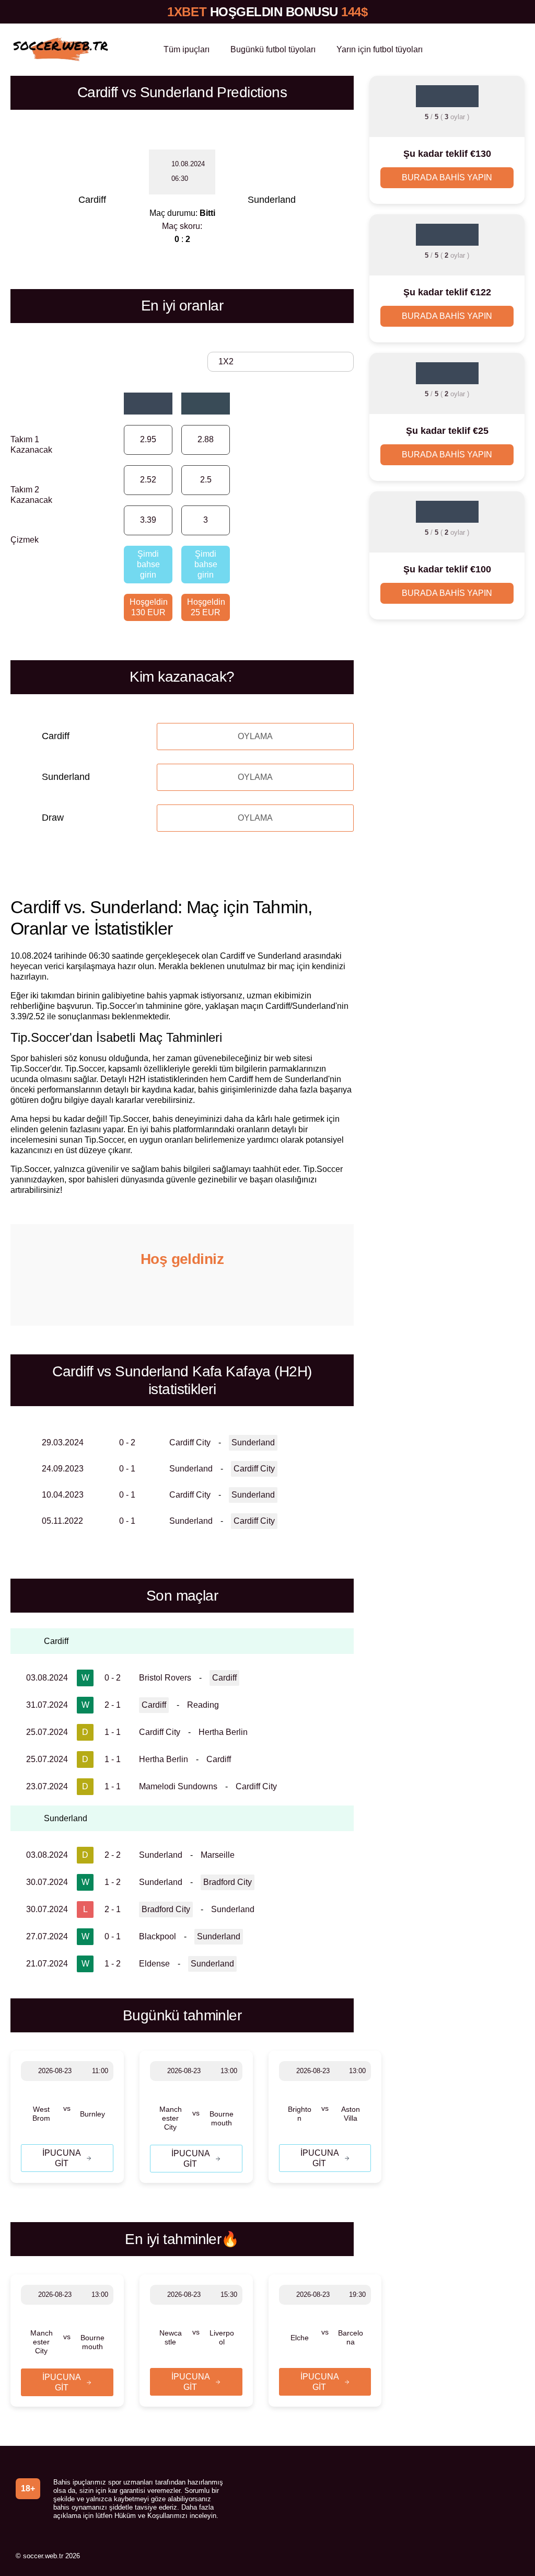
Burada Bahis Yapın (447, 177)
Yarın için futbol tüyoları (380, 49)
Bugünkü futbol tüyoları (273, 49)
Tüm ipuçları (187, 49)
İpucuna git (62, 2158)
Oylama (255, 736)
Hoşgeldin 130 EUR (149, 607)
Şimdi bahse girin (148, 564)
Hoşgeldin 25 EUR (206, 607)
